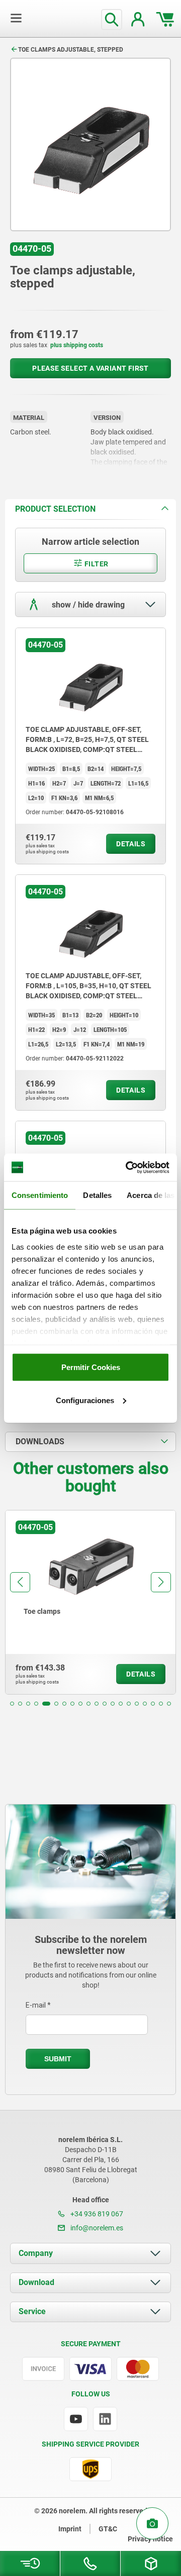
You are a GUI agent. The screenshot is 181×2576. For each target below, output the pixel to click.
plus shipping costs (77, 345)
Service (32, 2311)
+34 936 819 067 (96, 2214)
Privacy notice (150, 2539)
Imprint (70, 2529)
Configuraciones (85, 1400)
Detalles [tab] (97, 1195)
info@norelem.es (96, 2228)
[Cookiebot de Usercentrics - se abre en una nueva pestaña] (128, 1167)
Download (36, 2282)
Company (36, 2253)
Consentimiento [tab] (40, 1195)
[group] (90, 1602)
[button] (12, 1704)
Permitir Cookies (91, 1367)
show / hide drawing (87, 605)
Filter (96, 564)
